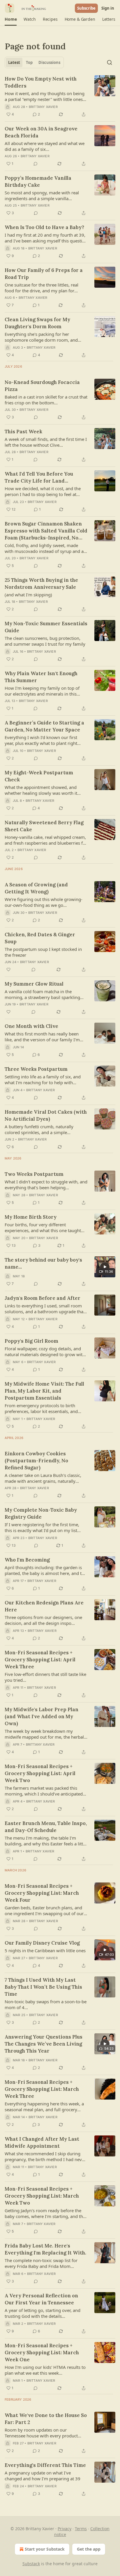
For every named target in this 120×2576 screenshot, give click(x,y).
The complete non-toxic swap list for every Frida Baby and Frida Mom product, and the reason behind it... (41, 2263)
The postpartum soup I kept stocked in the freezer (43, 952)
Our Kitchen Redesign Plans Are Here (44, 1606)
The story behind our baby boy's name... (43, 1263)
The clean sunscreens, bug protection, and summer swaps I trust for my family (45, 641)
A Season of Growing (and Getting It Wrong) (36, 888)
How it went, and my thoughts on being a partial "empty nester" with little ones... (45, 96)
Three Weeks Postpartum (36, 1069)
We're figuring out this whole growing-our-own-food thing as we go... (44, 902)
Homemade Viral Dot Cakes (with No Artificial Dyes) (46, 1115)
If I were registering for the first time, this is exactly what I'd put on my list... (43, 1527)
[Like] (8, 970)
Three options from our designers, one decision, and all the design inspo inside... (43, 1620)
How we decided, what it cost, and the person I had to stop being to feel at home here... (43, 491)
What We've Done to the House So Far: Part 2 (46, 2419)
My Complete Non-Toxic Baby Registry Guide (41, 1513)
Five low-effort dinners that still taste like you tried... (45, 1677)
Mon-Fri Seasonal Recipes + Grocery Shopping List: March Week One (42, 2353)
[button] (11, 19)
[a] (105, 1267)
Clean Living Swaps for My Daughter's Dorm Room (37, 323)
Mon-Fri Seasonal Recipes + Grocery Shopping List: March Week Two (42, 2196)
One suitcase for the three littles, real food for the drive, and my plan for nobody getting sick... (42, 288)
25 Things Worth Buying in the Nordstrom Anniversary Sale (41, 584)
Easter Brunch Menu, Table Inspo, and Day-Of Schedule (46, 1827)
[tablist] (34, 62)
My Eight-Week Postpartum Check (39, 776)
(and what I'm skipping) (28, 595)
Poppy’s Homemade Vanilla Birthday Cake (38, 181)
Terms (81, 2529)
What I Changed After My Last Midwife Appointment (42, 2142)
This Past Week (23, 432)
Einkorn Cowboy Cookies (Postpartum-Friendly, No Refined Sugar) (36, 1461)
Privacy (65, 2529)
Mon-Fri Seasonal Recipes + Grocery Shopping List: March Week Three (42, 2089)
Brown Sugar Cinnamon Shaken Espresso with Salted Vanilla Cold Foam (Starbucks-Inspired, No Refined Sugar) (46, 531)
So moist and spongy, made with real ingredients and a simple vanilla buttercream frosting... (42, 195)
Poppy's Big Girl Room (31, 1341)
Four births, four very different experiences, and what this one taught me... (43, 1227)
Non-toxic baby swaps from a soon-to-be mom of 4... (46, 2004)
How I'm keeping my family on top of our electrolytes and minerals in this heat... (42, 691)
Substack (31, 2564)
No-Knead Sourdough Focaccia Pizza (42, 386)
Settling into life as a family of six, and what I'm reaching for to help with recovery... (43, 1080)
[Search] (110, 62)
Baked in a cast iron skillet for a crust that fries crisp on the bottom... (46, 400)
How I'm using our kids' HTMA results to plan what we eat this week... (45, 2370)
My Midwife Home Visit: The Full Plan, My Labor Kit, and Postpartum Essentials (44, 1391)
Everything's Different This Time (45, 2465)
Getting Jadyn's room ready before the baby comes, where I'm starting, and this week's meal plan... (45, 2213)
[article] (60, 97)
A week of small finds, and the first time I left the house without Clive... (46, 442)
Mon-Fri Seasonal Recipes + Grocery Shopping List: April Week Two (40, 1773)
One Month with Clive (31, 1026)
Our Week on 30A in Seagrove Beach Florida (41, 132)
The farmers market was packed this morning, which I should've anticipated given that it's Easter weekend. (44, 1791)
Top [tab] (29, 62)
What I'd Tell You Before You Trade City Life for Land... (39, 477)
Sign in (108, 8)
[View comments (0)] (36, 164)
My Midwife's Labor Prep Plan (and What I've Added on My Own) (42, 1716)
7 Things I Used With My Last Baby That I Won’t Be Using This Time (43, 1987)
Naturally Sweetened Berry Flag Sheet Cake (44, 826)
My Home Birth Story (31, 1217)
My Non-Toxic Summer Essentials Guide (46, 627)
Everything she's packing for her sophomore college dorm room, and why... (41, 337)
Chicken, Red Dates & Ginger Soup (40, 938)
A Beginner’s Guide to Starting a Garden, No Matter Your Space (44, 726)
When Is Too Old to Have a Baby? (44, 227)
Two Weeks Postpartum (34, 1174)
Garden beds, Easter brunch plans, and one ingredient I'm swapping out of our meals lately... (44, 1910)
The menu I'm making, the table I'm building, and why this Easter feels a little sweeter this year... (46, 1841)
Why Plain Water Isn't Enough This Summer (41, 677)
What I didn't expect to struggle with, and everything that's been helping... (46, 1185)
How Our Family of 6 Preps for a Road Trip (44, 274)
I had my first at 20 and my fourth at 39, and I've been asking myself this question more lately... (46, 238)
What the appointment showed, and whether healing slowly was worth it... (43, 790)
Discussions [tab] (49, 62)
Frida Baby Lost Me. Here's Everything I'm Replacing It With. (45, 2249)
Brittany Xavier (43, 107)
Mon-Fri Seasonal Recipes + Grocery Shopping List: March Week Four (42, 1893)
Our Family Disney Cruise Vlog (42, 1943)
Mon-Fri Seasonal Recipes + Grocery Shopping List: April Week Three (40, 1660)
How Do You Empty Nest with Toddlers (41, 82)
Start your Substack (45, 2549)
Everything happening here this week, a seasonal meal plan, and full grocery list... (44, 2107)
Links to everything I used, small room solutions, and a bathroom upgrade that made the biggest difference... (45, 1309)
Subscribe (86, 8)
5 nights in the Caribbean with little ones (45, 1950)
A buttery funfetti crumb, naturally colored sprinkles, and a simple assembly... (39, 1129)
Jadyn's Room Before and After (43, 1298)
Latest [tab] (14, 62)
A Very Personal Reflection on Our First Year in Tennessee (41, 2299)
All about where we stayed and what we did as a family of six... (45, 146)
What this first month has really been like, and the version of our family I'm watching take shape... (42, 1037)
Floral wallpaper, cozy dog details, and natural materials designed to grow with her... (45, 1351)
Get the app (89, 2549)
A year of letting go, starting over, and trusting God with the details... (43, 2313)
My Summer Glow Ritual (34, 984)
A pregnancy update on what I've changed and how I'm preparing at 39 (43, 2476)
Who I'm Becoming (27, 1560)
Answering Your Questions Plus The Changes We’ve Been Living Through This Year (44, 2044)
